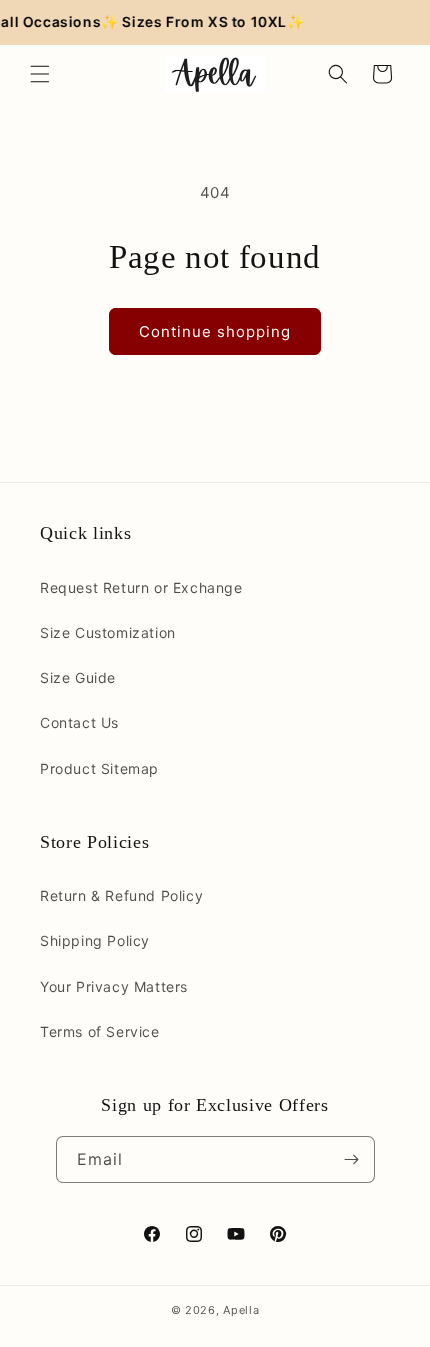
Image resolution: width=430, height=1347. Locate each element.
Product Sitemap (99, 768)
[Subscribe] (352, 1159)
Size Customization (108, 632)
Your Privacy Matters (114, 986)
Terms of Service (100, 1031)
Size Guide (78, 677)
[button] (40, 74)
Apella (241, 1310)
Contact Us (79, 722)
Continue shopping (215, 331)
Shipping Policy (95, 940)
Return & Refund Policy (121, 895)
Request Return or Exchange (141, 587)
